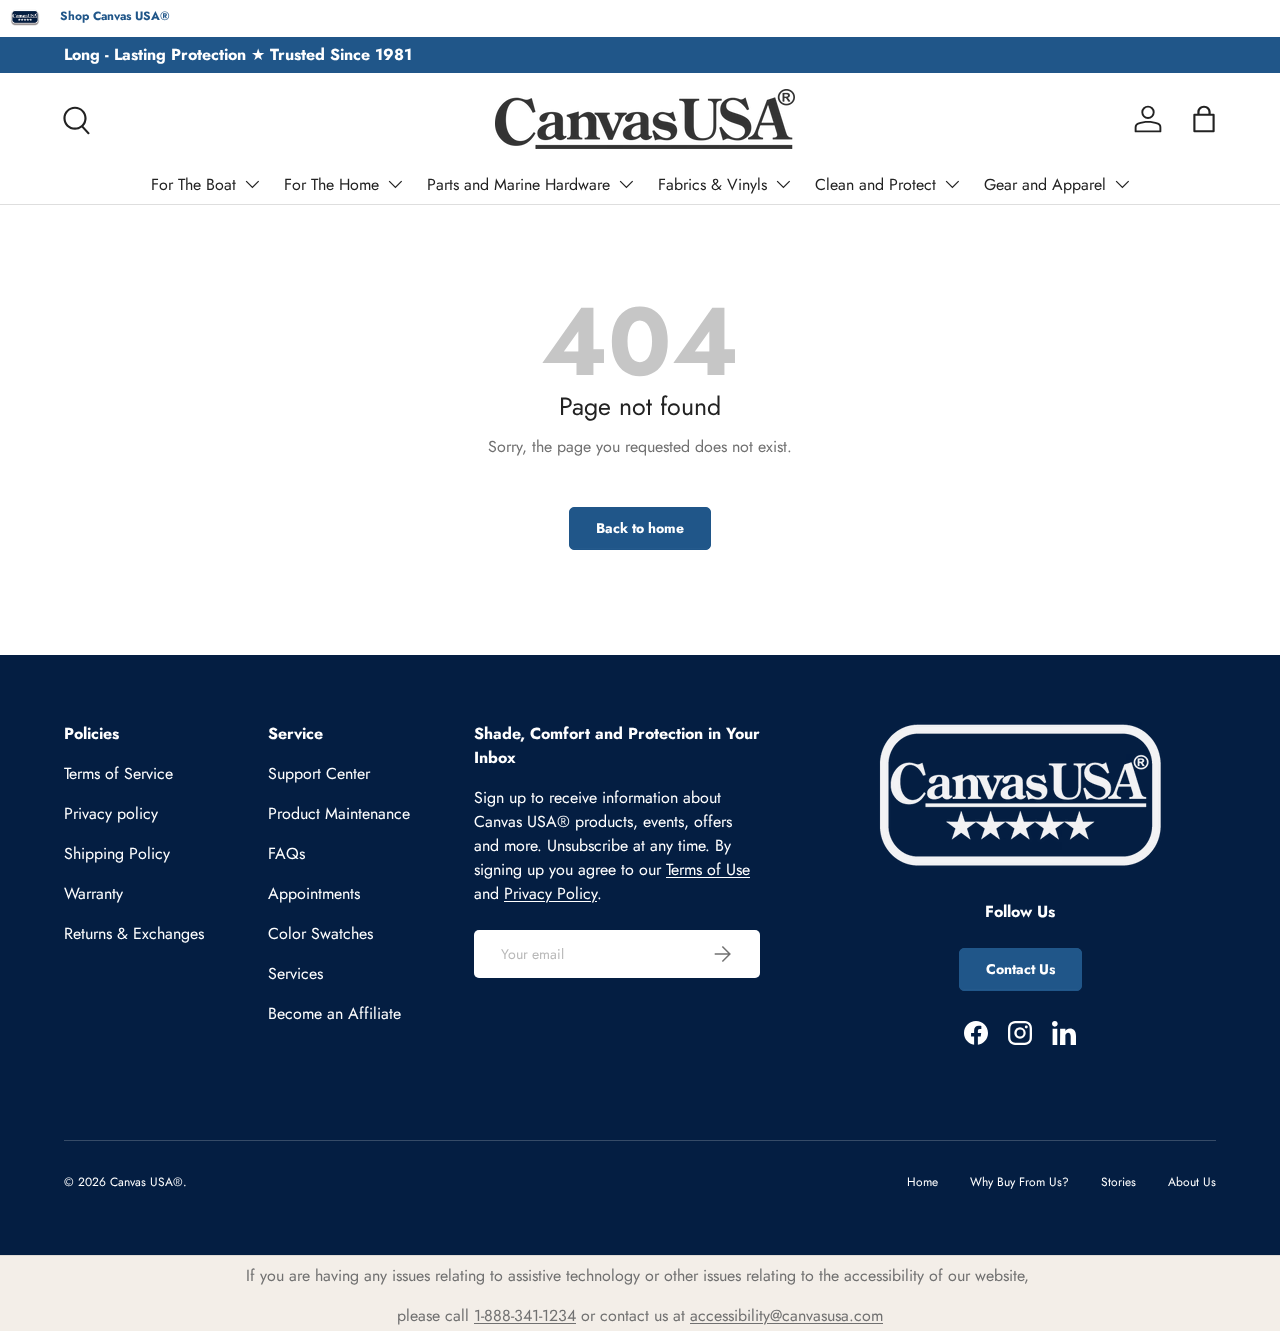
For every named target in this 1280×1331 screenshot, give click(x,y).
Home (922, 1182)
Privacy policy (111, 813)
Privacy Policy (550, 893)
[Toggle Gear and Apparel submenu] (1122, 184)
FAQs (286, 853)
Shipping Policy (117, 853)
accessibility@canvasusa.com (786, 1315)
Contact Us (1020, 969)
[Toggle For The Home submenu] (395, 184)
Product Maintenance (339, 813)
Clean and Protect (875, 184)
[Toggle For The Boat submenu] (252, 184)
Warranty (93, 893)
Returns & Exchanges (134, 933)
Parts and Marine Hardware (518, 184)
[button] (1204, 119)
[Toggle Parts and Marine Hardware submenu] (626, 184)
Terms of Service (118, 773)
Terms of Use (708, 869)
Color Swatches (320, 933)
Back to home (640, 528)
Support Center (319, 773)
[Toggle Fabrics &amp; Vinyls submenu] (783, 184)
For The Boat (193, 184)
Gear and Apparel (1045, 184)
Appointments (314, 893)
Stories (1118, 1182)
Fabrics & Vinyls (712, 184)
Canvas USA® (146, 1182)
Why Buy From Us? (1019, 1182)
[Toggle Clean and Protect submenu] (952, 184)
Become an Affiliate (334, 1013)
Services (295, 973)
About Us (1192, 1182)
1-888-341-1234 (525, 1315)
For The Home (331, 184)
